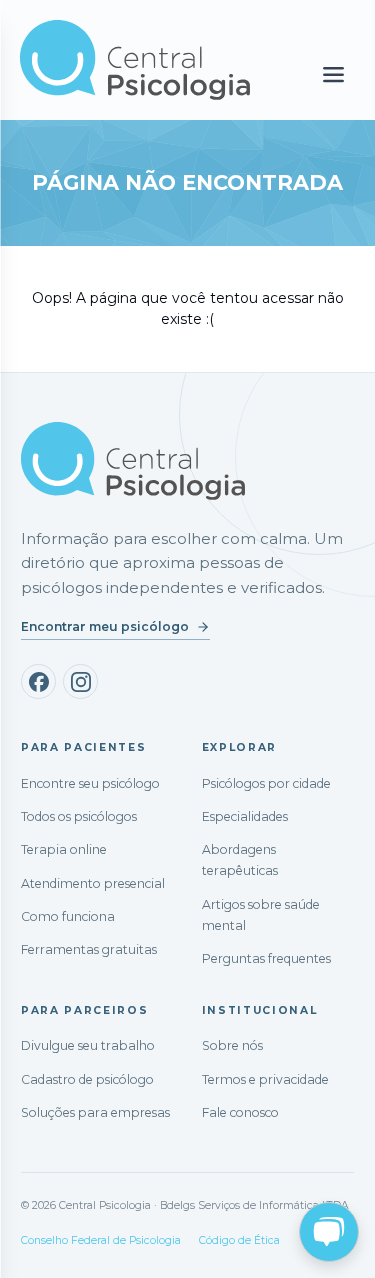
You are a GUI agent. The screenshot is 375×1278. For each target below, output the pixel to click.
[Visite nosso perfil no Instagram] (80, 681)
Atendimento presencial (93, 883)
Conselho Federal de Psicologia (101, 1240)
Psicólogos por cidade (266, 783)
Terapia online (64, 849)
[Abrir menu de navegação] (333, 75)
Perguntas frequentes (266, 958)
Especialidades (245, 816)
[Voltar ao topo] (34, 1245)
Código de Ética (239, 1240)
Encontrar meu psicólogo (105, 626)
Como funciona (68, 916)
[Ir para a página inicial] (133, 461)
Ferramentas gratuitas (89, 949)
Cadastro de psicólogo (87, 1079)
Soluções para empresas (95, 1112)
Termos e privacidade (265, 1079)
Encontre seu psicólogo (90, 783)
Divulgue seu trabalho (88, 1045)
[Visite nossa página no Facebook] (38, 681)
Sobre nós (232, 1045)
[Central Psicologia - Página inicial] (135, 60)
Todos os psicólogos (79, 816)
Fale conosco (240, 1112)
